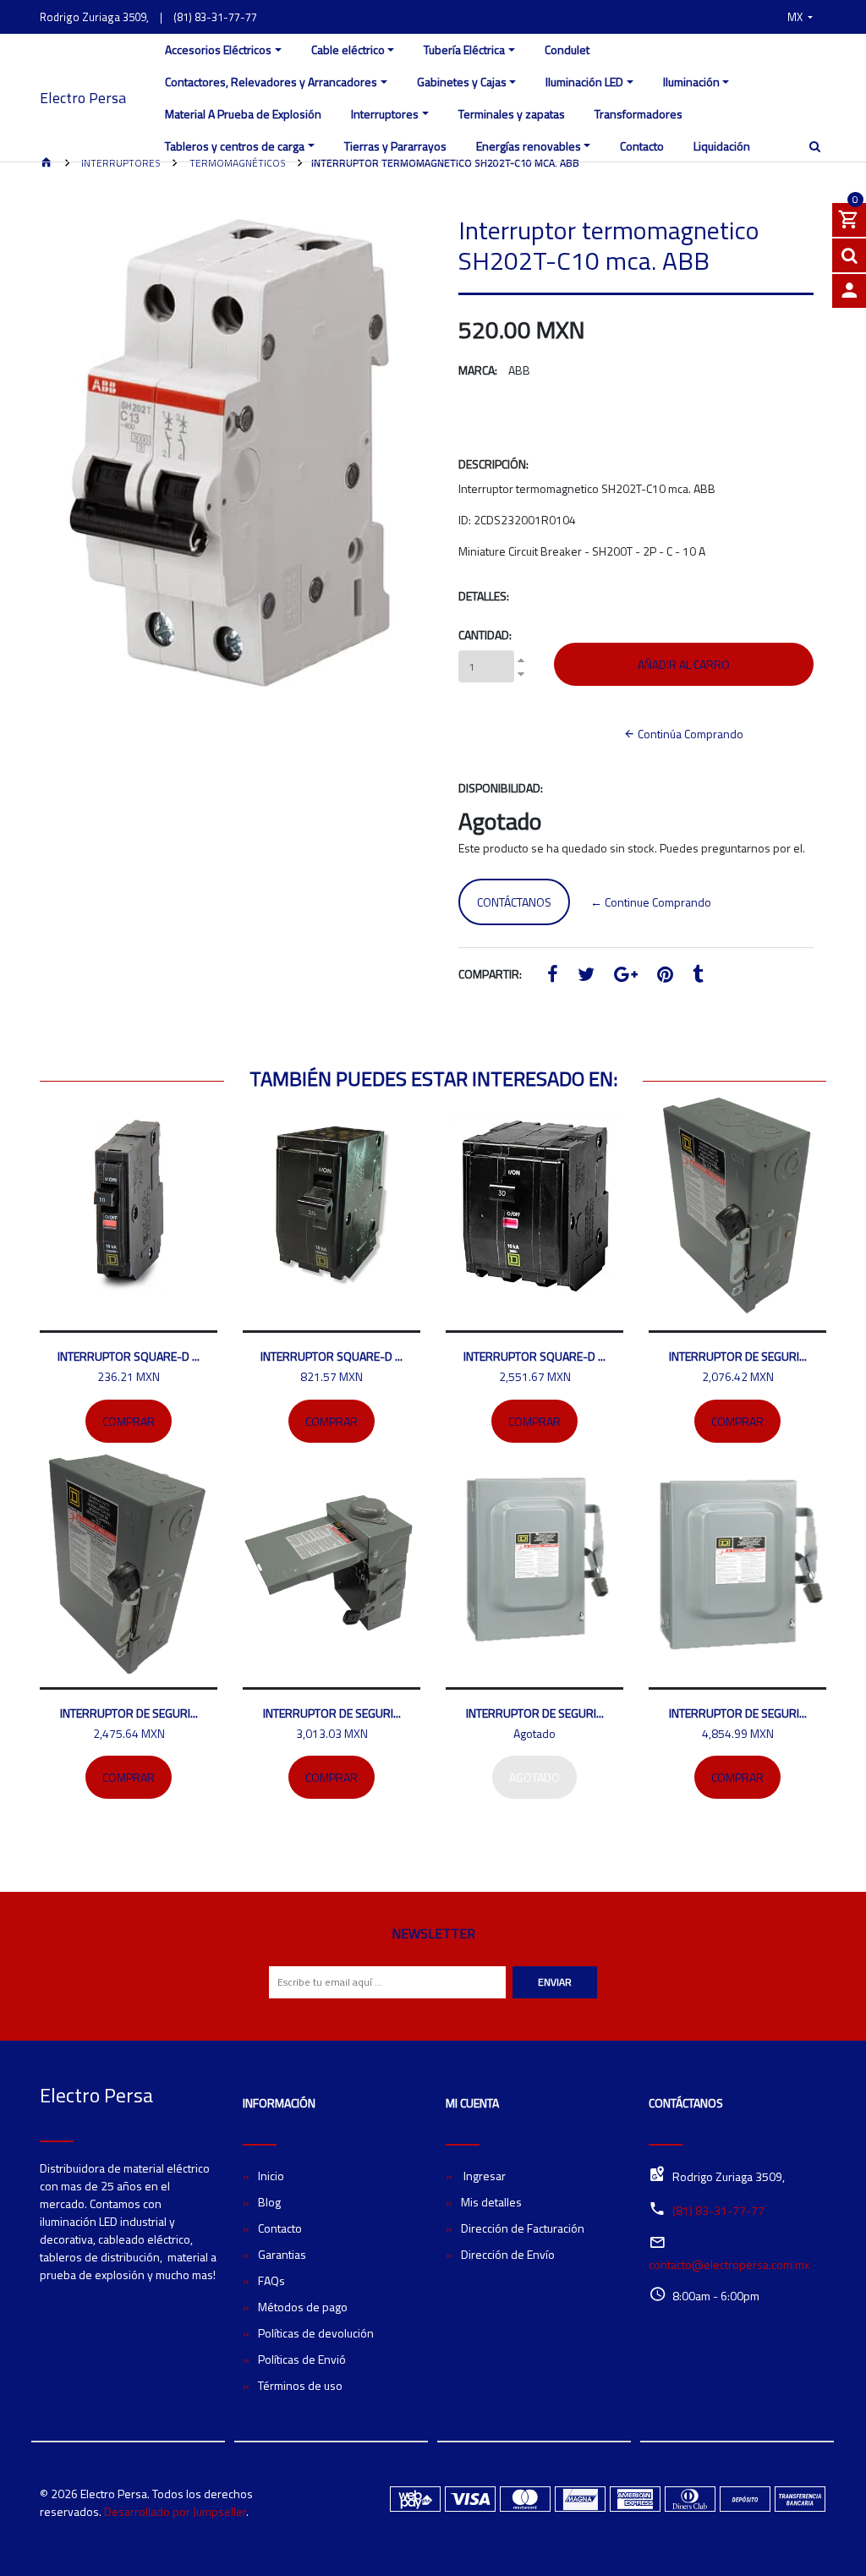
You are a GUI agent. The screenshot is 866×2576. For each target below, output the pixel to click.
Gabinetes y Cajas (462, 82)
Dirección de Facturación (523, 2228)
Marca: (478, 370)
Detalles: (484, 596)
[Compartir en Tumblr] (698, 976)
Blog (269, 2202)
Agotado (534, 1777)
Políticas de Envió (302, 2359)
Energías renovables (529, 146)
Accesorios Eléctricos (218, 49)
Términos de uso (300, 2385)
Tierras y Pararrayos (395, 146)
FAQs (271, 2280)
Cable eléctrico (348, 49)
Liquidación (722, 146)
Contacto (642, 146)
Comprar (129, 1421)
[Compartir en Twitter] (586, 976)
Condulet (567, 49)
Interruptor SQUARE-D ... (129, 1356)
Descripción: (493, 464)
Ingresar (483, 2176)
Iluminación (691, 82)
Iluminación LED (584, 82)
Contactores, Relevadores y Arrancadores (271, 82)
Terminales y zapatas (512, 114)
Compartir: (490, 974)
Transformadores (639, 114)
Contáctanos (514, 902)
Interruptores (385, 114)
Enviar (555, 1982)
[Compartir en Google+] (626, 976)
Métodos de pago (303, 2307)
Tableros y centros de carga (235, 146)
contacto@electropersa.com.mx (729, 2264)
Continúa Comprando (689, 734)
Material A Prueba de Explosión (243, 114)
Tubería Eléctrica (464, 49)
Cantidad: (485, 635)
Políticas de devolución (316, 2333)
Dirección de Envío (508, 2254)
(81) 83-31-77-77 (215, 17)
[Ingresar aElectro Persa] (849, 291)
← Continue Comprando (651, 902)
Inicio (271, 2176)
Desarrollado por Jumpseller (175, 2511)
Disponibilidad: (501, 788)
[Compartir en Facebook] (553, 976)
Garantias (282, 2254)
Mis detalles (491, 2202)
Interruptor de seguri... (738, 1356)
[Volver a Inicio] (47, 164)
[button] (800, 17)
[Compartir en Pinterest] (665, 976)
